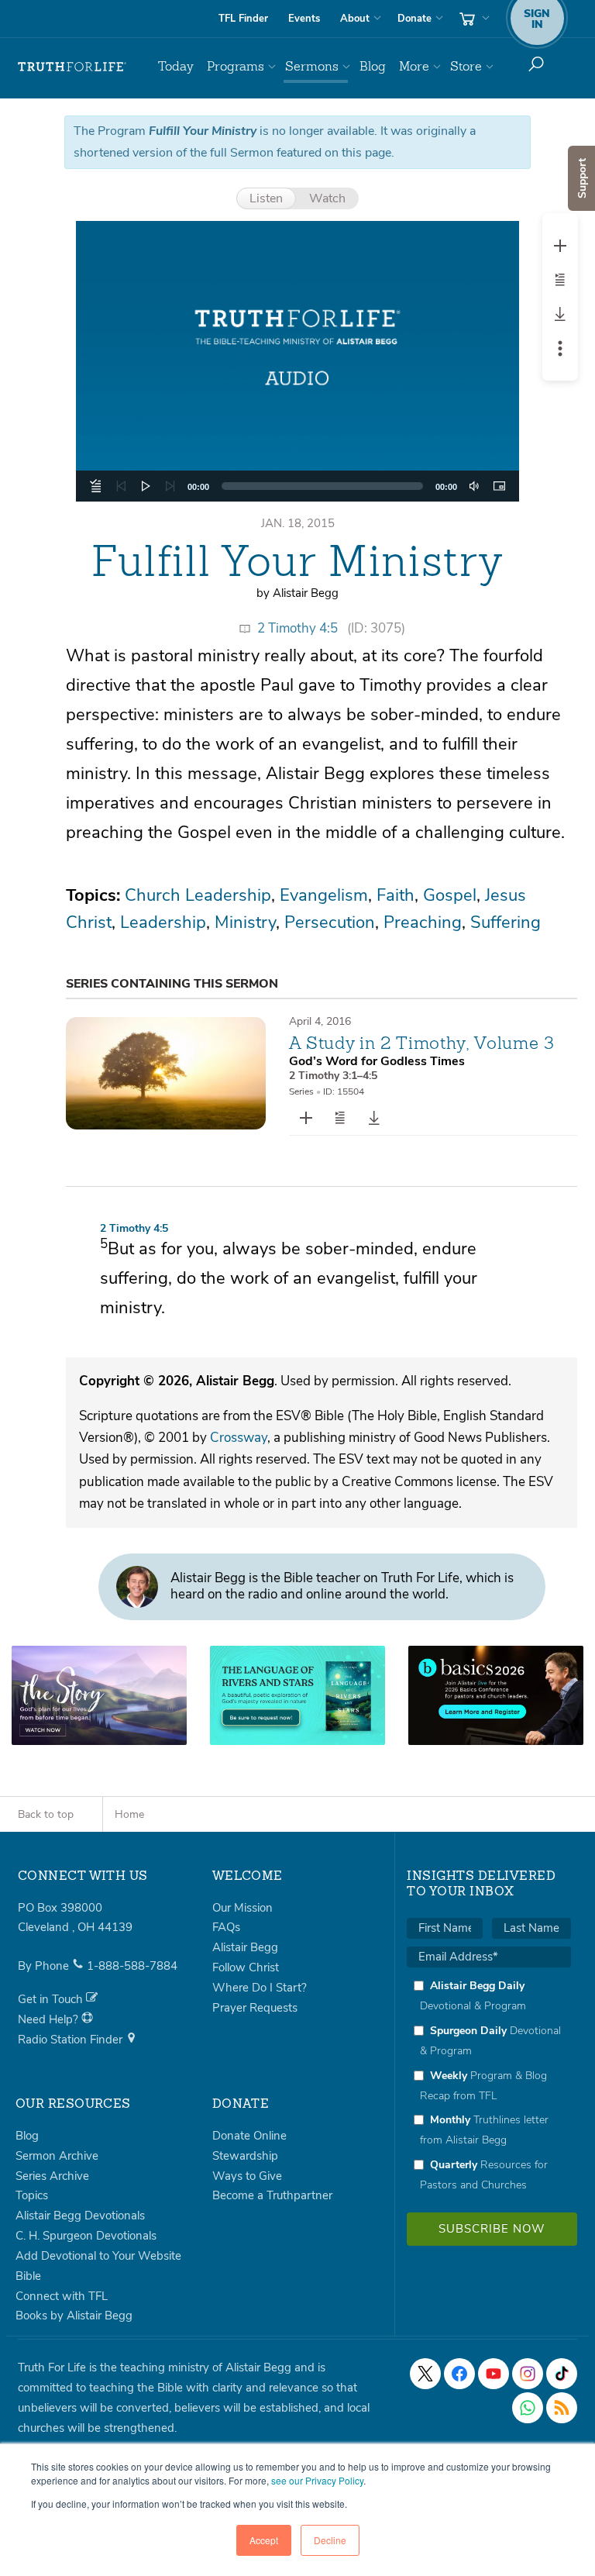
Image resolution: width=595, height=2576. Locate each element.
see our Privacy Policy (317, 2480)
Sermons (312, 66)
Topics (32, 2195)
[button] (297, 361)
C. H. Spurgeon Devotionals (86, 2236)
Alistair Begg (245, 1947)
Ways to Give (247, 2176)
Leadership (163, 922)
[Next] (170, 486)
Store (466, 66)
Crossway (239, 1438)
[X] (425, 2374)
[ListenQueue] (96, 486)
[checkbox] (489, 2085)
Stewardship (245, 2156)
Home (129, 1814)
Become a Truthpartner (272, 2195)
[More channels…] (562, 2408)
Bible (28, 2276)
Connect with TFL (62, 2296)
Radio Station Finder (72, 2040)
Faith (396, 895)
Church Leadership (198, 895)
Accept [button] (264, 2540)
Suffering (506, 922)
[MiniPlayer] (499, 486)
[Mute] (474, 486)
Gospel (450, 895)
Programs (236, 66)
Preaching (423, 922)
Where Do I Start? (260, 1988)
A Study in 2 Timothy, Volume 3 (422, 1043)
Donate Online (249, 2136)
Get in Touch (52, 1999)
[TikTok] (562, 2374)
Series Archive (52, 2176)
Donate (414, 19)
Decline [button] (330, 2540)
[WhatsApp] (528, 2408)
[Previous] (121, 486)
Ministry (245, 922)
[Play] (146, 486)
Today (176, 66)
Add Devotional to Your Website (98, 2256)
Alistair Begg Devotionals (80, 2216)
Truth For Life (72, 67)
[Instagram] (528, 2374)
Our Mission (242, 1908)
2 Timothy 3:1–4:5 (333, 1076)
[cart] (473, 19)
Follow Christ (246, 1967)
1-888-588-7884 (132, 1966)
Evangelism (324, 895)
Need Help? (50, 2019)
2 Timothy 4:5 (297, 628)
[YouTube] (494, 2374)
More (414, 66)
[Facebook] (459, 2374)
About (355, 19)
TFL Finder (243, 19)
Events (304, 19)
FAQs (226, 1927)
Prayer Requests (255, 2008)
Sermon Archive (57, 2156)
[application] (297, 486)
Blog (373, 66)
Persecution (330, 922)
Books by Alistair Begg (74, 2316)
